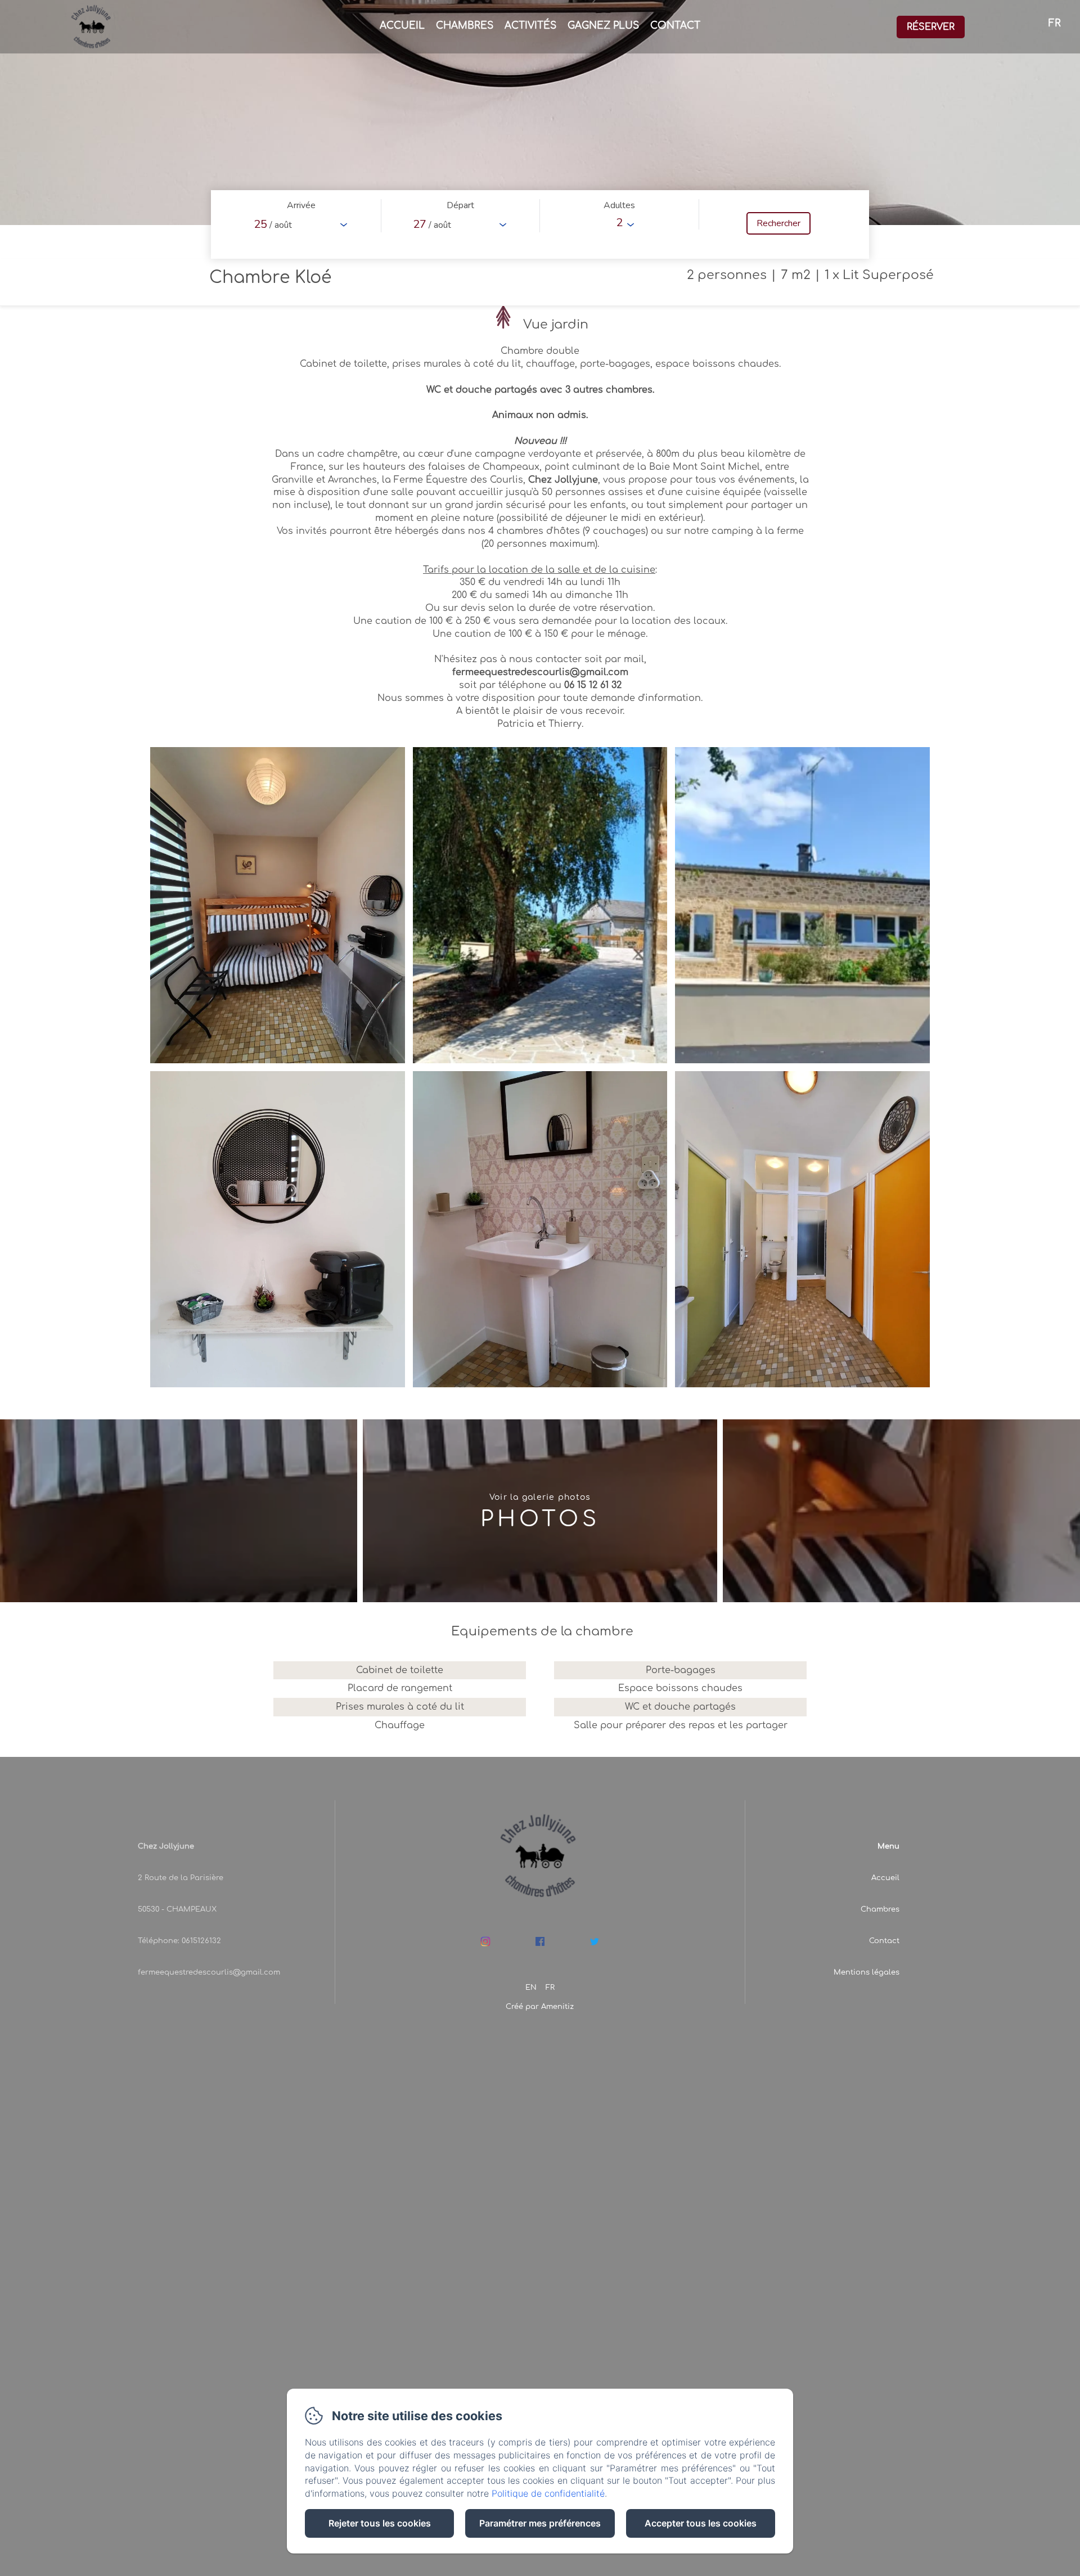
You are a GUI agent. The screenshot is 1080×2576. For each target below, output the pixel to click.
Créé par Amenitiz (540, 2007)
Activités (530, 26)
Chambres (465, 26)
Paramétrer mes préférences (540, 2523)
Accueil (402, 26)
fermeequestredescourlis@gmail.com (209, 1972)
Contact (675, 26)
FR (550, 1988)
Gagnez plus (603, 26)
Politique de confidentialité (548, 2493)
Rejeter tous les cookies (380, 2523)
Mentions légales (867, 1972)
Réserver (931, 27)
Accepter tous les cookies (701, 2523)
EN (531, 1988)
